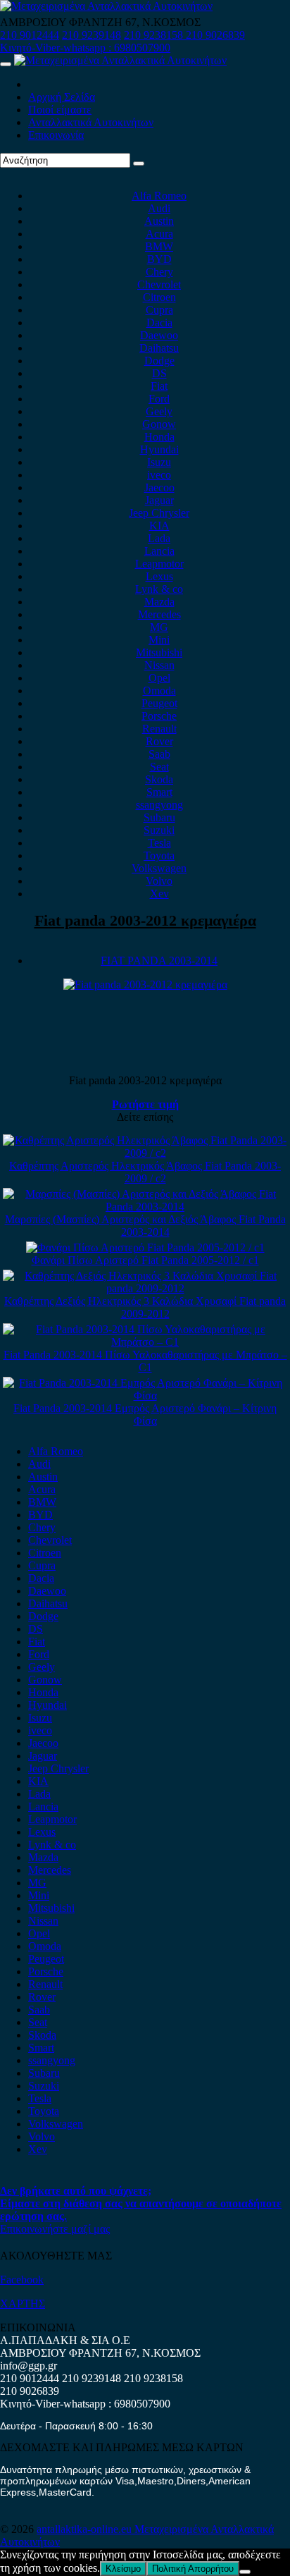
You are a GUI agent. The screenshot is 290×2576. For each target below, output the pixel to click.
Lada (159, 538)
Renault (159, 729)
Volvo (159, 881)
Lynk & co (159, 589)
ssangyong (159, 805)
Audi (159, 208)
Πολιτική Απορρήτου (193, 2569)
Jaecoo (159, 487)
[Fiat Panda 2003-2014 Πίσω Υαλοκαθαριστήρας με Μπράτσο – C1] (145, 1342)
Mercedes (159, 614)
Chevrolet (159, 284)
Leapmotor (159, 564)
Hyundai (159, 449)
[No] (245, 2572)
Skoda (159, 779)
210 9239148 (92, 35)
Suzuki (159, 830)
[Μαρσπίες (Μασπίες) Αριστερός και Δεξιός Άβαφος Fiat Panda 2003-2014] (145, 1207)
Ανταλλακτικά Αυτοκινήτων (91, 122)
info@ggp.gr (29, 2366)
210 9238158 (155, 35)
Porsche (159, 716)
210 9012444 (30, 35)
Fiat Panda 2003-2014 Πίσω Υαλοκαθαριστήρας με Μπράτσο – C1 (145, 1361)
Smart (159, 792)
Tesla (159, 843)
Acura (159, 234)
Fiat (159, 386)
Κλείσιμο (123, 2569)
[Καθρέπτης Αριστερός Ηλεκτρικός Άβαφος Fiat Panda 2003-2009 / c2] (145, 1153)
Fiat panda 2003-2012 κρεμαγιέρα (145, 920)
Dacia (159, 323)
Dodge (159, 361)
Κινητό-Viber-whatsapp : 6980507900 (85, 48)
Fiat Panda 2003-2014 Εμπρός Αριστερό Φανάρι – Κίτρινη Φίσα (145, 1415)
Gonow (159, 424)
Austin (159, 221)
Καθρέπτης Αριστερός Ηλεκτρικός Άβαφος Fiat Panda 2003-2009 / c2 (145, 1172)
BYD (159, 259)
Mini (159, 640)
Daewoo (159, 335)
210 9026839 (215, 35)
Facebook (22, 2280)
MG (159, 627)
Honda (159, 437)
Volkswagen (159, 868)
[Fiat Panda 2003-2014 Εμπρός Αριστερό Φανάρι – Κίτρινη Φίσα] (145, 1396)
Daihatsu (159, 348)
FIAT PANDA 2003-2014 (159, 961)
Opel (159, 678)
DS (159, 373)
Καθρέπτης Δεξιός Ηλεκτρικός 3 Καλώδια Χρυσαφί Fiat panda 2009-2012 (145, 1307)
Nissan (159, 665)
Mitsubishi (159, 652)
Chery (159, 272)
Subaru (159, 817)
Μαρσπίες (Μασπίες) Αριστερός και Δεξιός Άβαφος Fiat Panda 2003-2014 (145, 1226)
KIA (159, 526)
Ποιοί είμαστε (60, 110)
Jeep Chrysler (159, 513)
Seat (159, 767)
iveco (159, 475)
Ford (159, 399)
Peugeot (159, 703)
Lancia (159, 551)
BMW (159, 246)
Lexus (159, 576)
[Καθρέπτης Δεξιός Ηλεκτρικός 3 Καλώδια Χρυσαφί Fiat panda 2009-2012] (145, 1288)
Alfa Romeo (159, 196)
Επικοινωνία (56, 135)
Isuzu (159, 462)
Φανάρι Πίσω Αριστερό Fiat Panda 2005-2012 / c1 (145, 1260)
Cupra (159, 310)
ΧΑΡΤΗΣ (23, 2304)
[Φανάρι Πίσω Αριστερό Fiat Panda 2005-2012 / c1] (145, 1247)
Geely (159, 411)
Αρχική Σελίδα (62, 97)
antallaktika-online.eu (86, 2529)
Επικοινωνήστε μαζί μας (55, 2229)
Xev (159, 894)
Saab (159, 754)
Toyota (159, 855)
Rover (159, 741)
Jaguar (159, 500)
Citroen (159, 297)
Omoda (159, 691)
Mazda (159, 602)
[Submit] (139, 164)
